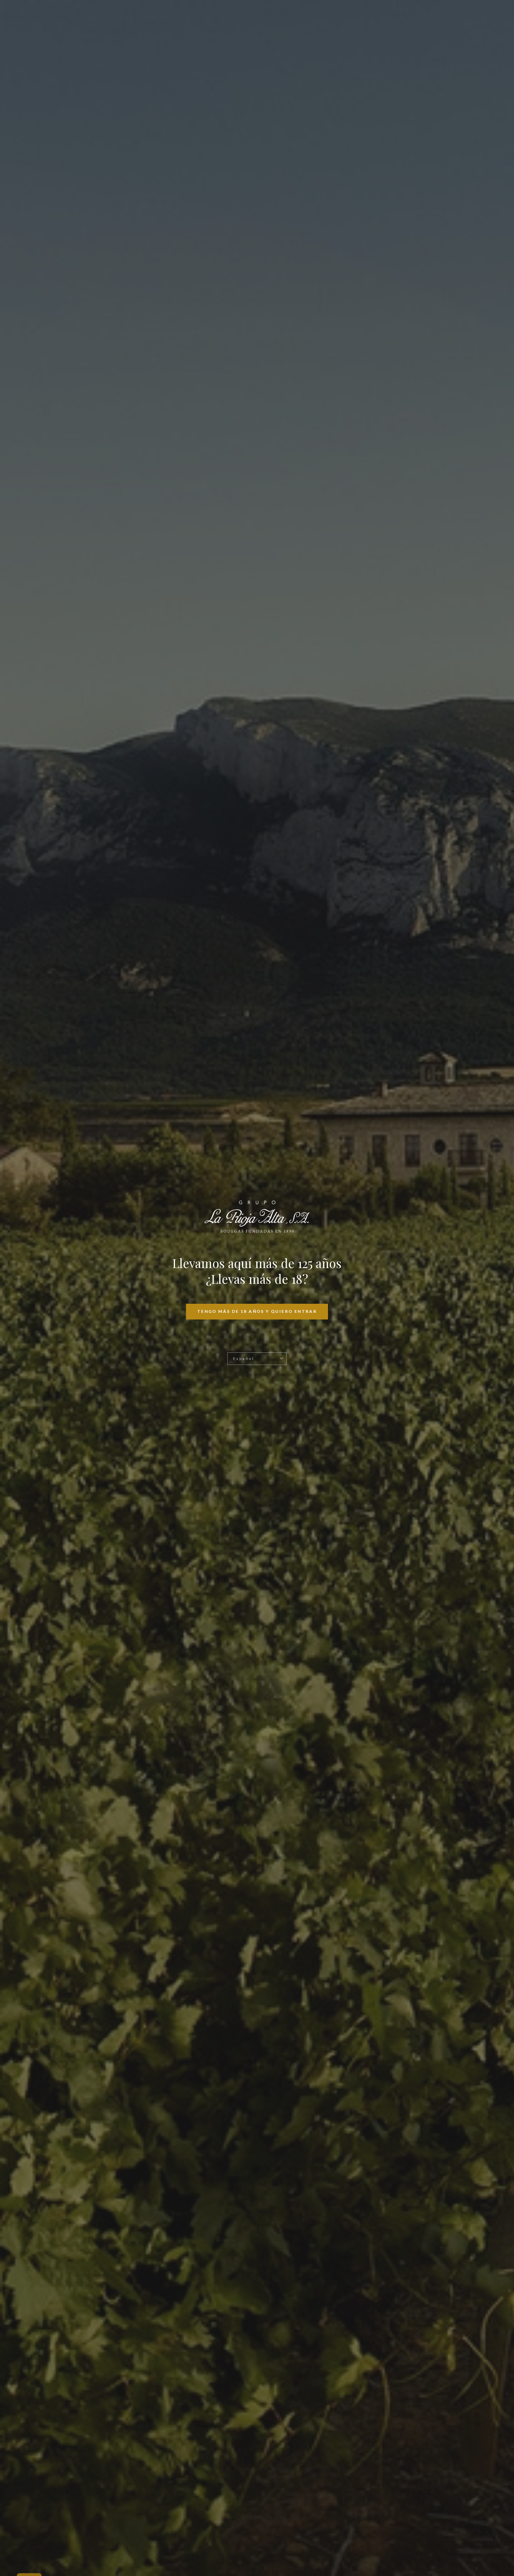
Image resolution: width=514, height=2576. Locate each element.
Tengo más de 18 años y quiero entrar (257, 1311)
